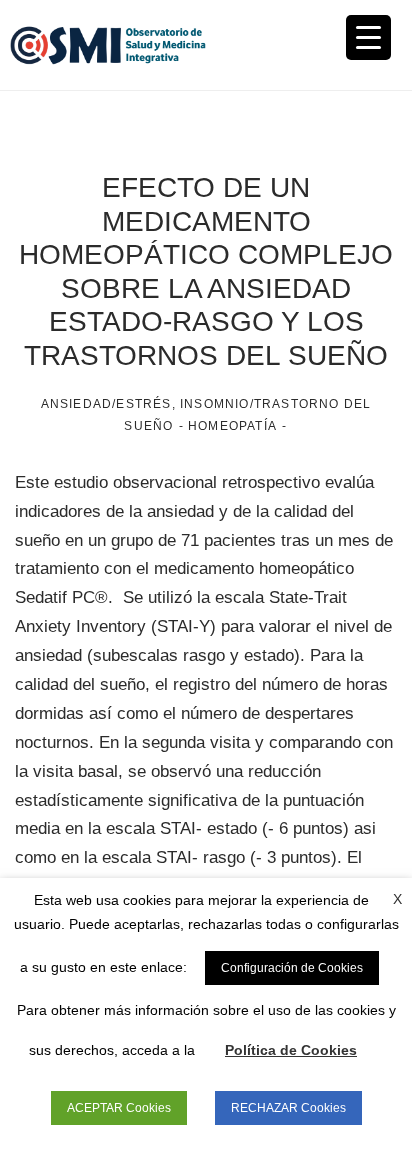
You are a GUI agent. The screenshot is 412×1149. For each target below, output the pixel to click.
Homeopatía (232, 426)
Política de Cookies (291, 1050)
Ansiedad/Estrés (106, 404)
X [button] (397, 899)
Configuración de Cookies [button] (292, 968)
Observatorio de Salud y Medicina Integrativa (108, 45)
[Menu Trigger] (368, 37)
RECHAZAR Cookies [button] (288, 1108)
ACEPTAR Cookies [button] (119, 1108)
